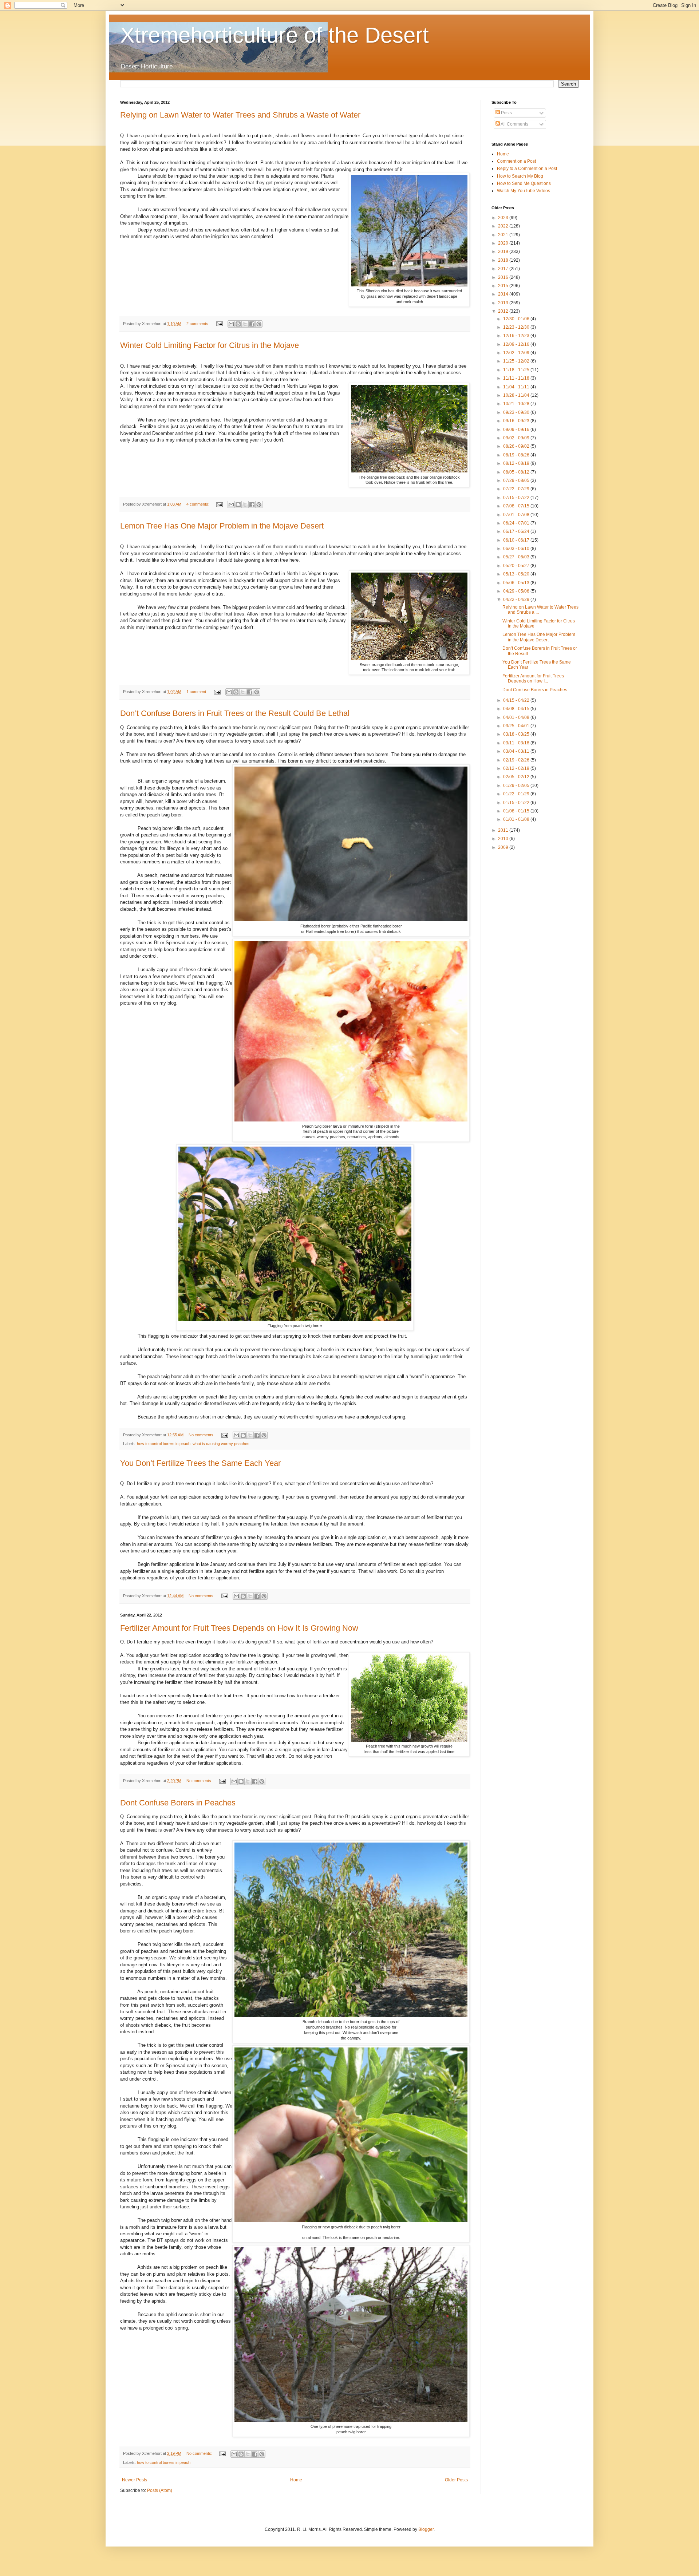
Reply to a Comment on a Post (527, 169)
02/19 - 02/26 (517, 760)
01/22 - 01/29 (517, 794)
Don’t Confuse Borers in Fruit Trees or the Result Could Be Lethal (235, 713)
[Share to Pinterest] (259, 324)
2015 (504, 286)
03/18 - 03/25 (517, 734)
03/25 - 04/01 (517, 726)
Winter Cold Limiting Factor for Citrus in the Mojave (210, 345)
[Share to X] (245, 324)
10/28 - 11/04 (517, 395)
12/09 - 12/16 (517, 344)
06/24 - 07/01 (517, 523)
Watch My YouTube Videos (524, 191)
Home (296, 2480)
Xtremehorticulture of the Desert (275, 35)
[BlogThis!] (238, 324)
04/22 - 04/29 (517, 600)
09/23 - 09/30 (517, 412)
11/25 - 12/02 (517, 361)
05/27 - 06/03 (517, 557)
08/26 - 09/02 (517, 446)
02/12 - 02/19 (517, 768)
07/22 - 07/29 (517, 489)
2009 (504, 847)
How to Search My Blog (520, 176)
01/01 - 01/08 (517, 819)
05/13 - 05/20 (517, 574)
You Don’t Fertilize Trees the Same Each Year (200, 1463)
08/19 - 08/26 (517, 455)
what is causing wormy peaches (221, 1444)
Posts (506, 113)
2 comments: (198, 324)
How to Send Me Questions (524, 183)
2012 (504, 311)
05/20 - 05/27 (517, 566)
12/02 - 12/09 (517, 353)
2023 (504, 218)
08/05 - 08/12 (517, 472)
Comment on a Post (516, 161)
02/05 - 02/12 (517, 777)
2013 (504, 303)
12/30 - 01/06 (517, 319)
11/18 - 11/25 (517, 370)
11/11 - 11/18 (517, 378)
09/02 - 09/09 (517, 438)
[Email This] (231, 324)
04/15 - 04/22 (517, 700)
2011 (504, 830)
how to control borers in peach (164, 1444)
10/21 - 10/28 (517, 404)
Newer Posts (135, 2480)
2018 (504, 260)
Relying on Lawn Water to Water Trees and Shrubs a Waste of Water (240, 115)
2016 (504, 277)
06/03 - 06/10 (517, 549)
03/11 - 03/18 (517, 743)
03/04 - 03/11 (517, 751)
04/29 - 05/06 (517, 591)
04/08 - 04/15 (517, 709)
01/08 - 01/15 (517, 811)
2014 (504, 294)
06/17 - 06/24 (517, 531)
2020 (504, 243)
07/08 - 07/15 (517, 506)
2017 (504, 269)
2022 (504, 226)
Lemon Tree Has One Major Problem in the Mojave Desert (222, 526)
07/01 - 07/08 (517, 515)
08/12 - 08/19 (517, 463)
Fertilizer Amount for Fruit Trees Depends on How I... (533, 678)
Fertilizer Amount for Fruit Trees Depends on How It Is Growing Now (239, 1628)
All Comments (514, 124)
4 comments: (198, 504)
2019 (504, 252)
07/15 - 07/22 (517, 498)
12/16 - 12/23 (517, 336)
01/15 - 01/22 (517, 803)
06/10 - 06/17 (517, 540)
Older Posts (456, 2480)
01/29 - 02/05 (517, 786)
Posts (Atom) (160, 2490)
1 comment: (197, 692)
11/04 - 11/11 (517, 387)
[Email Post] (219, 324)
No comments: (202, 1435)
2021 (504, 235)
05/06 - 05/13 (517, 583)
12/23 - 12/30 (517, 327)
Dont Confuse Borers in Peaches (178, 1803)
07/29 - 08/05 (517, 480)
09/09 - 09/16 (517, 430)
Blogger (426, 2529)
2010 (504, 839)
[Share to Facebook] (252, 324)
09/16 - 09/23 (517, 421)
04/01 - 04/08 (517, 717)
